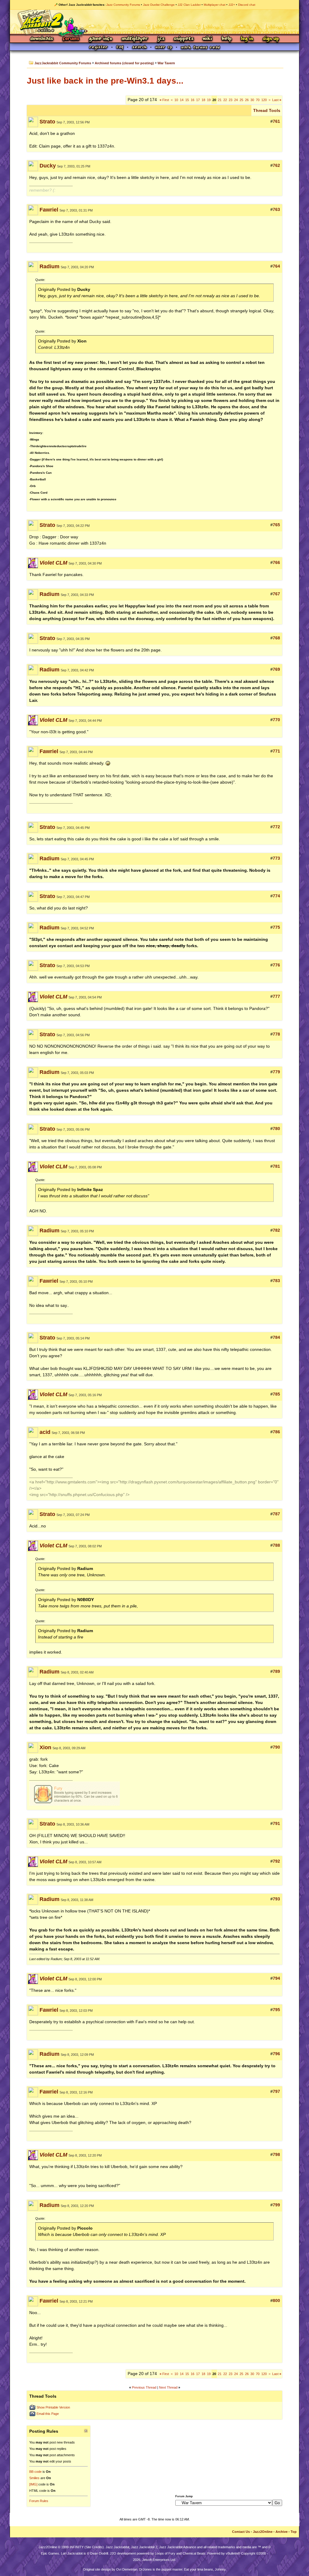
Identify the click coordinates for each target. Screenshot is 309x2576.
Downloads (42, 39)
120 (264, 100)
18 (203, 100)
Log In (247, 39)
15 (187, 100)
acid (45, 1432)
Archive (282, 2532)
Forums (71, 39)
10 (176, 100)
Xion (45, 1747)
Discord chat (247, 5)
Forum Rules (39, 2501)
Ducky (48, 166)
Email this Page (48, 2414)
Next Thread (168, 2387)
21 (220, 100)
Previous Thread (144, 2387)
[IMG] (33, 2484)
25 (241, 100)
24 (236, 100)
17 (198, 100)
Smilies (34, 2478)
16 (193, 100)
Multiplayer (135, 39)
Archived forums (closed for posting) (124, 63)
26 (247, 100)
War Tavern (166, 63)
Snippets (184, 39)
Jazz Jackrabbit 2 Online (154, 22)
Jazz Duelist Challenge (159, 5)
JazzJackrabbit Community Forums (63, 63)
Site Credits (94, 2547)
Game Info (100, 39)
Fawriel (49, 210)
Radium (49, 266)
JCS (161, 39)
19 (209, 100)
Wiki (208, 39)
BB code (35, 2472)
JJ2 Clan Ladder (189, 5)
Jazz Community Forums (123, 5)
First (164, 100)
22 (225, 100)
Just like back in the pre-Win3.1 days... (105, 81)
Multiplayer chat (215, 5)
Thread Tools (267, 110)
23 (231, 100)
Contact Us (241, 2532)
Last (277, 100)
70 (258, 100)
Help (227, 39)
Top (294, 2532)
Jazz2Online (263, 2532)
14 (182, 100)
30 (252, 100)
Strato (47, 122)
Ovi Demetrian (127, 2569)
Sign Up (271, 39)
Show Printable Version (53, 2407)
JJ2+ (232, 5)
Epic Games (50, 2553)
